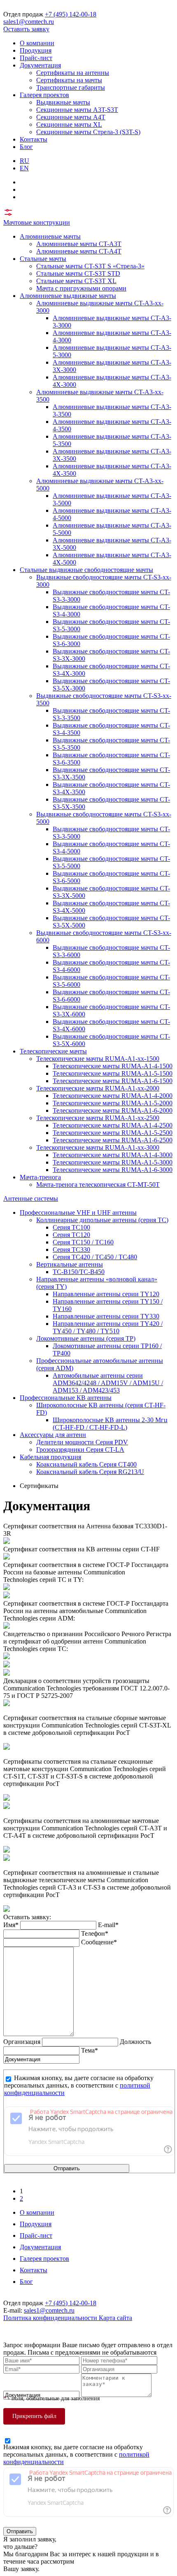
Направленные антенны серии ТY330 (106, 1316)
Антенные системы (31, 1198)
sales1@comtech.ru (29, 22)
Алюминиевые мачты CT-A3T (79, 244)
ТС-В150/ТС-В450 (79, 1272)
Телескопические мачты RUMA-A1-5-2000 (113, 1103)
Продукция (36, 50)
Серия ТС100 (71, 1227)
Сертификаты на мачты (69, 80)
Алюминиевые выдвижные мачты (68, 296)
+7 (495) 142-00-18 (71, 14)
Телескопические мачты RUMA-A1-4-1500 (113, 1066)
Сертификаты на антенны (73, 73)
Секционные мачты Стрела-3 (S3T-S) (88, 132)
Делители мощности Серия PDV (82, 1442)
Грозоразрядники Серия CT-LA (80, 1450)
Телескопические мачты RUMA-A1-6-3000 (113, 1170)
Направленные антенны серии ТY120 (106, 1294)
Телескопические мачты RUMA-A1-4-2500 (113, 1125)
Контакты (34, 139)
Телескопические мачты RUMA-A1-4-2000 (113, 1096)
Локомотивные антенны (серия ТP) (86, 1338)
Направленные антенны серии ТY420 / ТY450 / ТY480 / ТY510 (108, 1327)
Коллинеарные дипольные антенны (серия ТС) (102, 1220)
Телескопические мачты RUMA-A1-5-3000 (113, 1162)
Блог (26, 147)
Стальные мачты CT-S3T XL (76, 281)
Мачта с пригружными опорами (81, 288)
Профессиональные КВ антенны (66, 1398)
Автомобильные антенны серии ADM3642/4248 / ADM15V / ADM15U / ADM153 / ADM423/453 (108, 1383)
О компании (37, 43)
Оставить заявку (26, 29)
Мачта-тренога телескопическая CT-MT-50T (98, 1185)
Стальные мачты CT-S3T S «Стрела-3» (90, 266)
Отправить (67, 2168)
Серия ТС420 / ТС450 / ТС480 (95, 1257)
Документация (40, 65)
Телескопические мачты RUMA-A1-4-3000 (113, 1155)
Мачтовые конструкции (37, 222)
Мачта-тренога (40, 1177)
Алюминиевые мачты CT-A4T (79, 251)
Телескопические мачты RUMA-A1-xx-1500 (98, 1059)
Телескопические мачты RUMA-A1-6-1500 (113, 1081)
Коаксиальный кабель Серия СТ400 (86, 1464)
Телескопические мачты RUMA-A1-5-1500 (113, 1073)
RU (24, 161)
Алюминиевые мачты (50, 236)
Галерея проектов (44, 95)
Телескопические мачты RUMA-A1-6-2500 (113, 1140)
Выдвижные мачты (63, 102)
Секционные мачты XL (69, 124)
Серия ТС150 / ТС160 (83, 1242)
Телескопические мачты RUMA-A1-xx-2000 (98, 1088)
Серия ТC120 (71, 1235)
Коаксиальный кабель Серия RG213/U (90, 1472)
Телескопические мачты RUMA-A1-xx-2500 (98, 1118)
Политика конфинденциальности (51, 2318)
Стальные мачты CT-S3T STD (78, 273)
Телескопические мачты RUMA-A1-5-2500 (113, 1133)
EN (24, 168)
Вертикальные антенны (70, 1264)
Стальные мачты (43, 259)
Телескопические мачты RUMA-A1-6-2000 (113, 1110)
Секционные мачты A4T (71, 117)
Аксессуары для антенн (53, 1435)
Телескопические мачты (53, 1051)
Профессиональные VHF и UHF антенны (78, 1212)
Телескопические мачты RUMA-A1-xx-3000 (98, 1147)
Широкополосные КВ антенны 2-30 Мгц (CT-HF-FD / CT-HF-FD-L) (110, 1424)
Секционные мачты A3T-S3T (77, 110)
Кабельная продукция (50, 1457)
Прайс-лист (36, 58)
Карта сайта (115, 2318)
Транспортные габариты (71, 87)
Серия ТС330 (71, 1250)
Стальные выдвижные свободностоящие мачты (86, 570)
